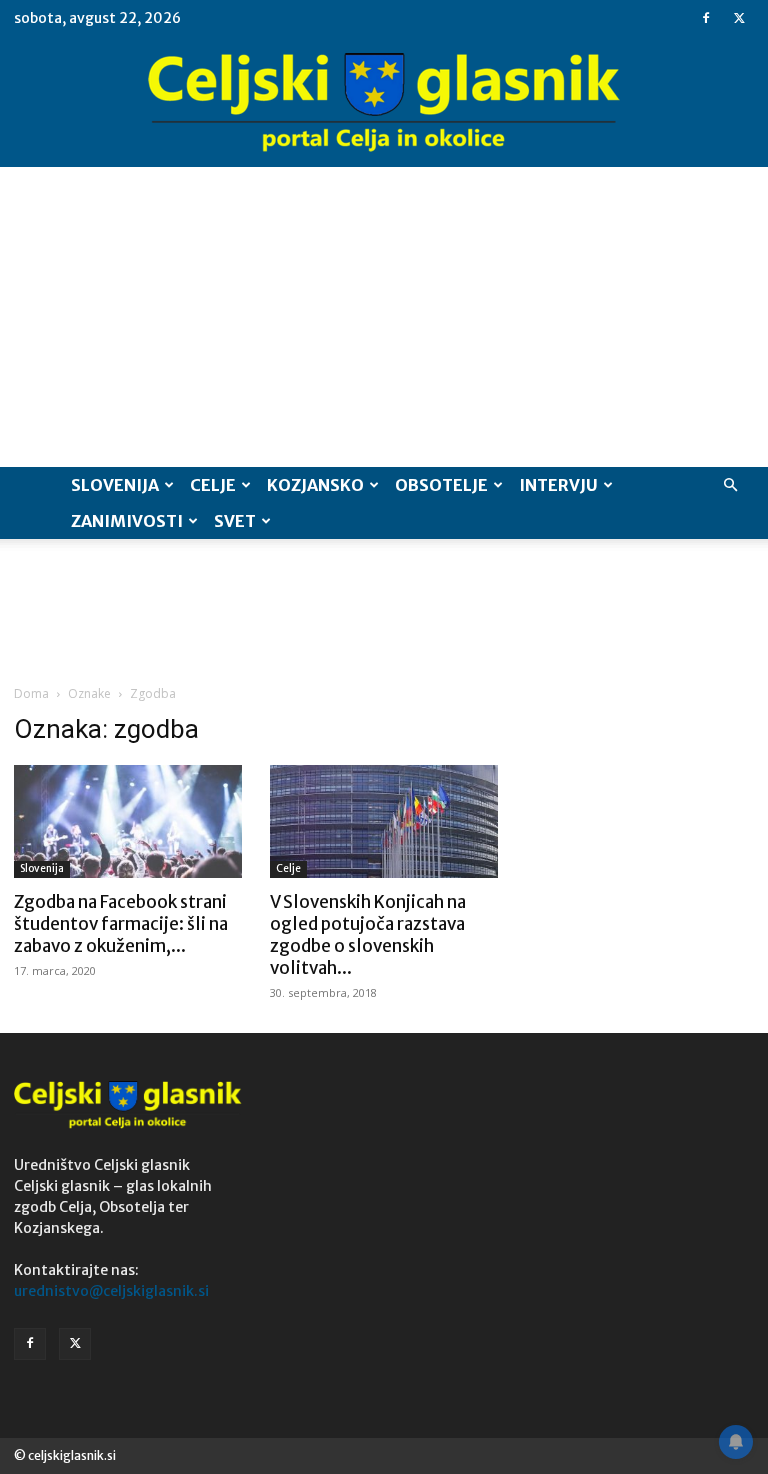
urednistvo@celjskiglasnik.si (111, 1291)
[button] (730, 485)
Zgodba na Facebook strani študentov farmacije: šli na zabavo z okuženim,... (121, 924)
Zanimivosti (127, 521)
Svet (235, 521)
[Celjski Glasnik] (384, 103)
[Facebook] (706, 18)
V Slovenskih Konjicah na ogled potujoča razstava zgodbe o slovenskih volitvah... (368, 935)
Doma (31, 693)
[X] (739, 18)
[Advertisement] (384, 317)
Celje (213, 485)
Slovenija (115, 485)
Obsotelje (441, 485)
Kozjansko (315, 485)
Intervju (558, 485)
